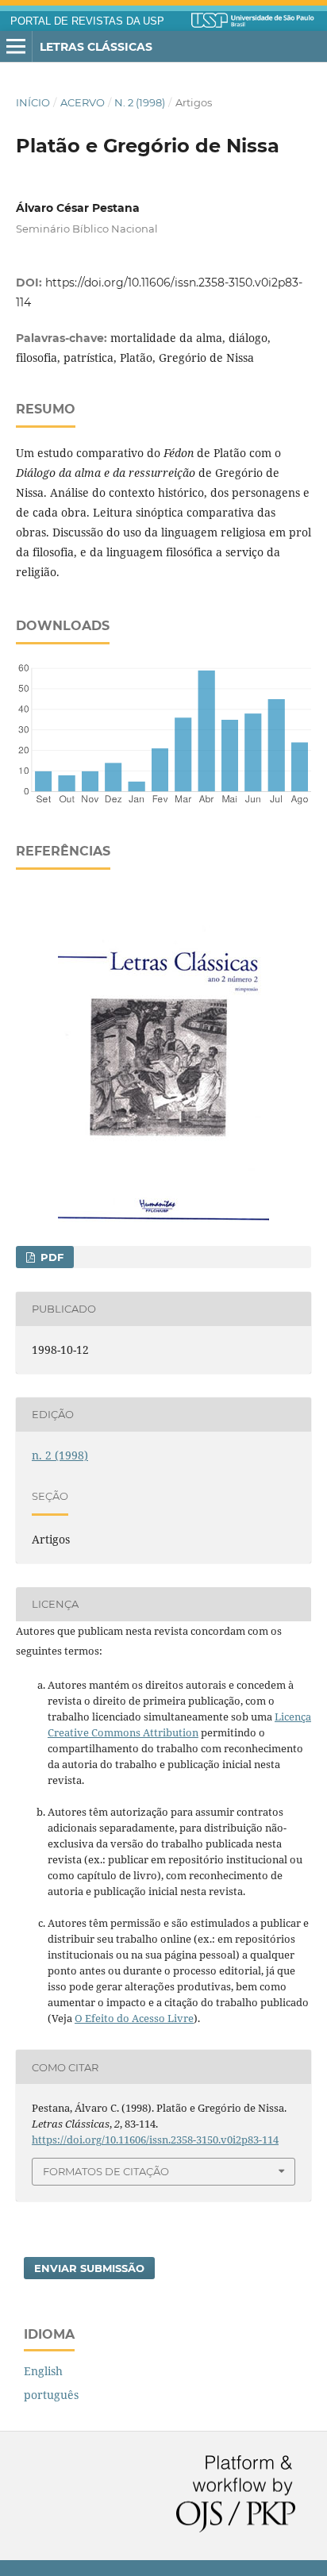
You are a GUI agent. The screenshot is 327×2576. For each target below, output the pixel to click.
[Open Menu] (16, 47)
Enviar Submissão (89, 2268)
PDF (50, 1257)
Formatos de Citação (106, 2171)
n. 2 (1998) (140, 102)
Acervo (83, 102)
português (51, 2395)
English (43, 2371)
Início (33, 102)
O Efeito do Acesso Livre (134, 2018)
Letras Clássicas (96, 47)
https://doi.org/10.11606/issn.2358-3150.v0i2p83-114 (155, 2140)
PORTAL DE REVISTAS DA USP (87, 21)
